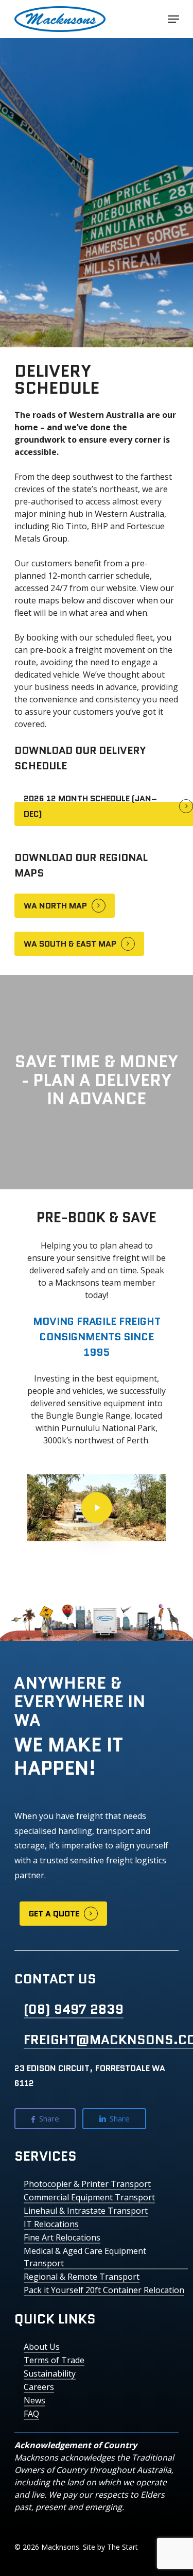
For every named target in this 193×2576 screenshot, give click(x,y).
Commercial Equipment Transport (89, 2197)
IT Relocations (51, 2224)
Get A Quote (54, 1914)
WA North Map (55, 906)
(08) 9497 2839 (74, 2009)
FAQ (31, 2414)
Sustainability (50, 2373)
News (34, 2400)
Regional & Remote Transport (82, 2277)
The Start (122, 2547)
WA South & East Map (70, 944)
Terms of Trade (54, 2360)
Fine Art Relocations (62, 2237)
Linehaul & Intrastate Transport (86, 2211)
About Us (42, 2347)
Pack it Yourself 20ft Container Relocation (104, 2290)
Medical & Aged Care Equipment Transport (85, 2257)
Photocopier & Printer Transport (87, 2184)
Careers (39, 2387)
